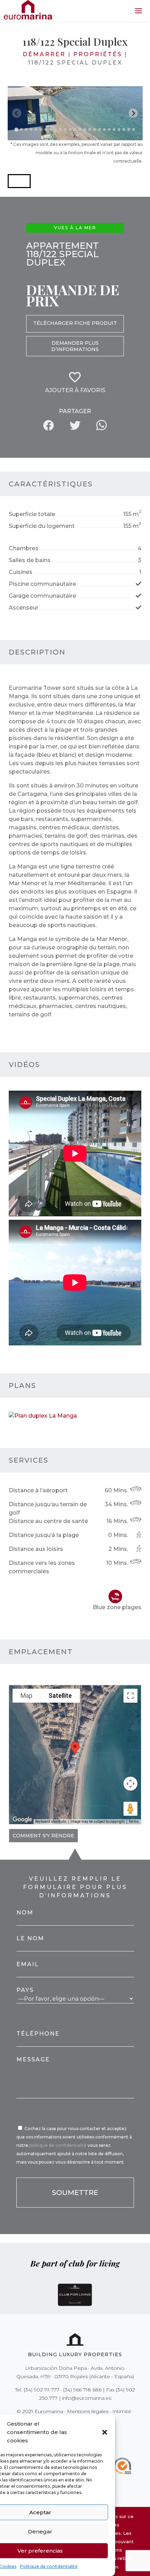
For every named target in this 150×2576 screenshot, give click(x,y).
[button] (105, 2432)
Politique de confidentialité (49, 2566)
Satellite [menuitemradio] (60, 1696)
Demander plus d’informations (75, 346)
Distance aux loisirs (36, 1549)
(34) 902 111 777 (42, 2390)
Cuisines (21, 572)
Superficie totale (32, 514)
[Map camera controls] (130, 1784)
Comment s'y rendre (43, 1836)
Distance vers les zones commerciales (42, 1567)
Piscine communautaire (42, 584)
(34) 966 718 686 (82, 2390)
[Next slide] (133, 113)
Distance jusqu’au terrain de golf (48, 1509)
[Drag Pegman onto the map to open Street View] (130, 1809)
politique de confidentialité (58, 2145)
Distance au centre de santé (48, 1521)
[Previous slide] (17, 113)
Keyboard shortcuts (51, 1821)
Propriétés (98, 54)
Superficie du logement (42, 526)
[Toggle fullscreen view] (130, 1696)
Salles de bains (30, 560)
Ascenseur (24, 608)
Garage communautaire (42, 596)
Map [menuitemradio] (27, 1696)
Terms (134, 1821)
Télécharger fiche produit (75, 323)
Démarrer (44, 54)
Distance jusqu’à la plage (44, 1535)
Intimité (122, 2411)
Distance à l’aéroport (38, 1490)
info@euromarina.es (87, 2398)
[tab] (16, 129)
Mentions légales (88, 2411)
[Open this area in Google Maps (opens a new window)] (22, 1820)
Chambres (24, 548)
